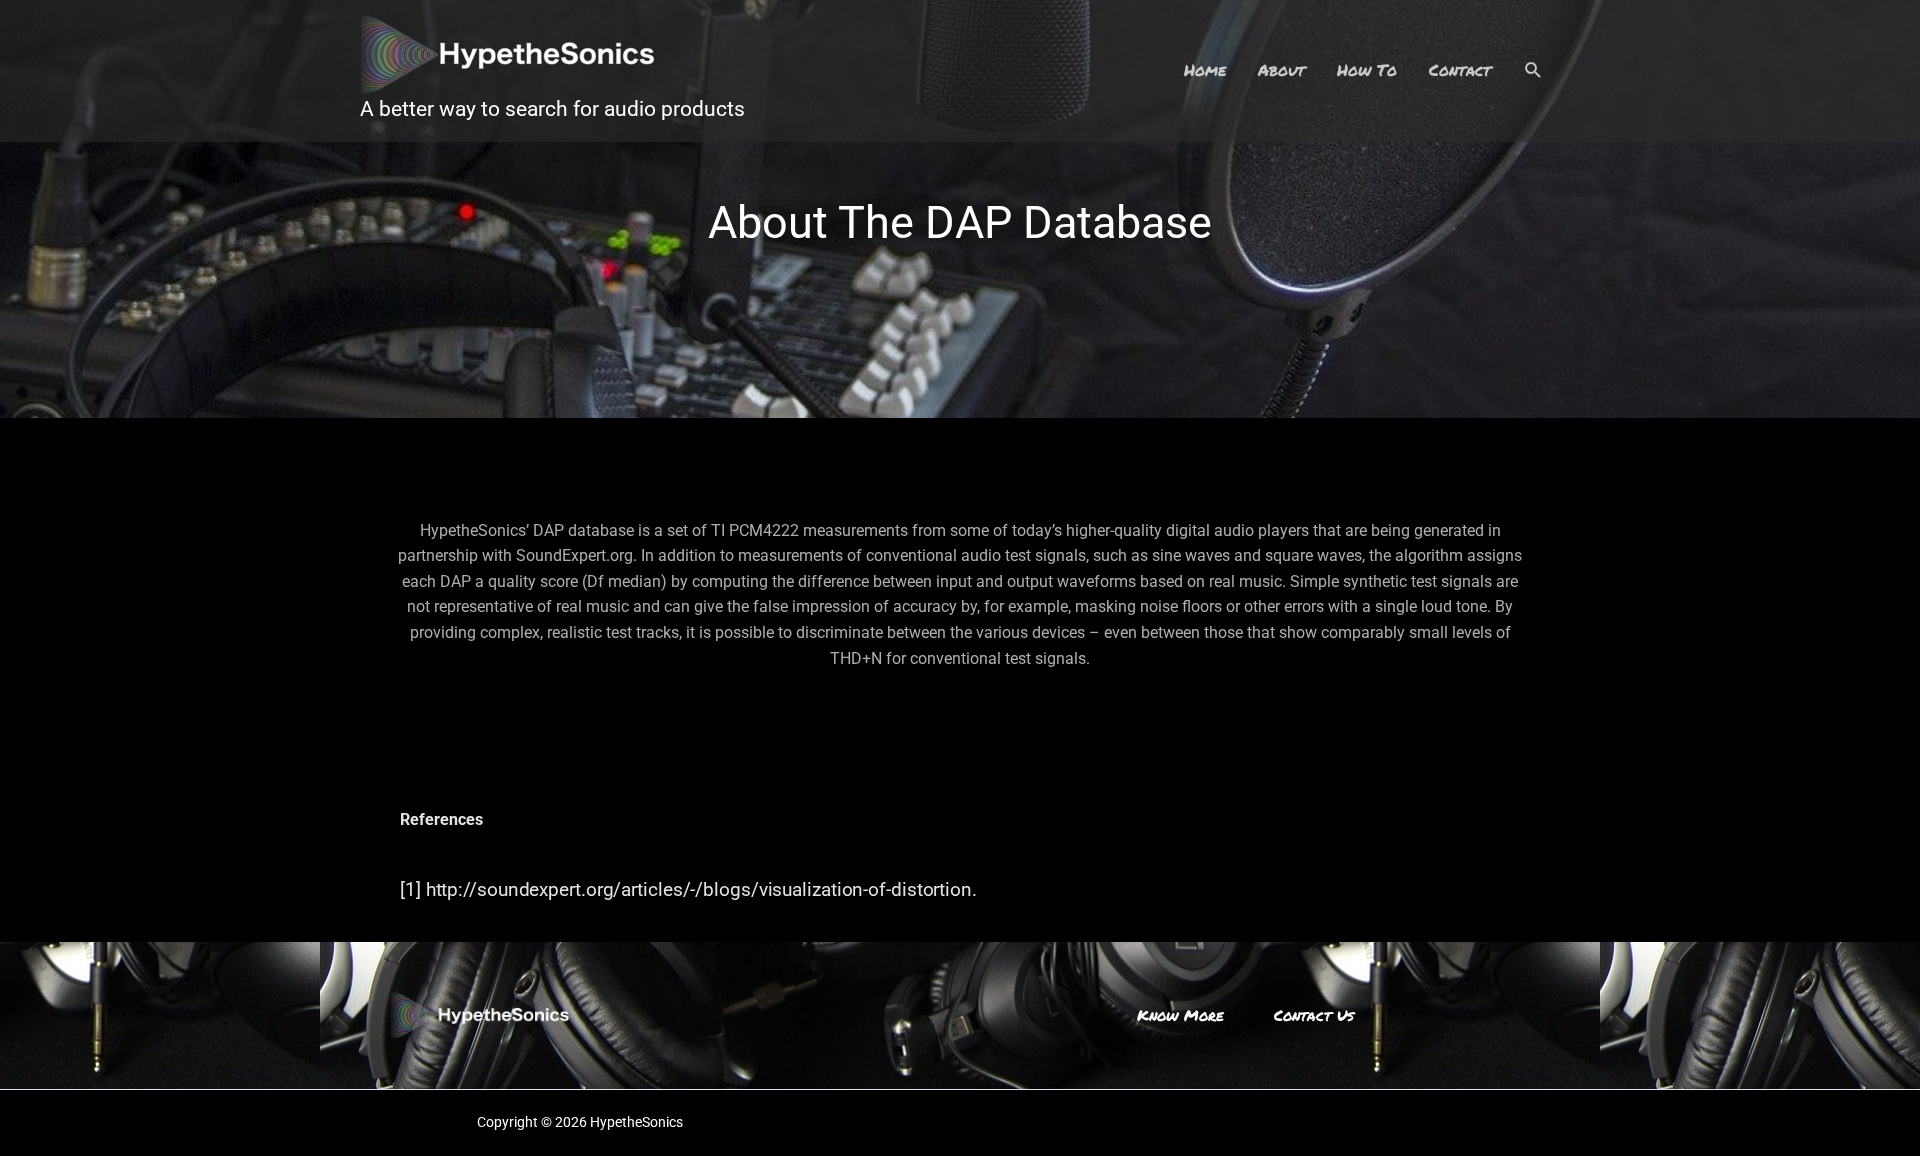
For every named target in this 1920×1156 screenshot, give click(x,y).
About (1281, 69)
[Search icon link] (1533, 70)
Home (1205, 69)
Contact (1460, 69)
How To (1367, 69)
